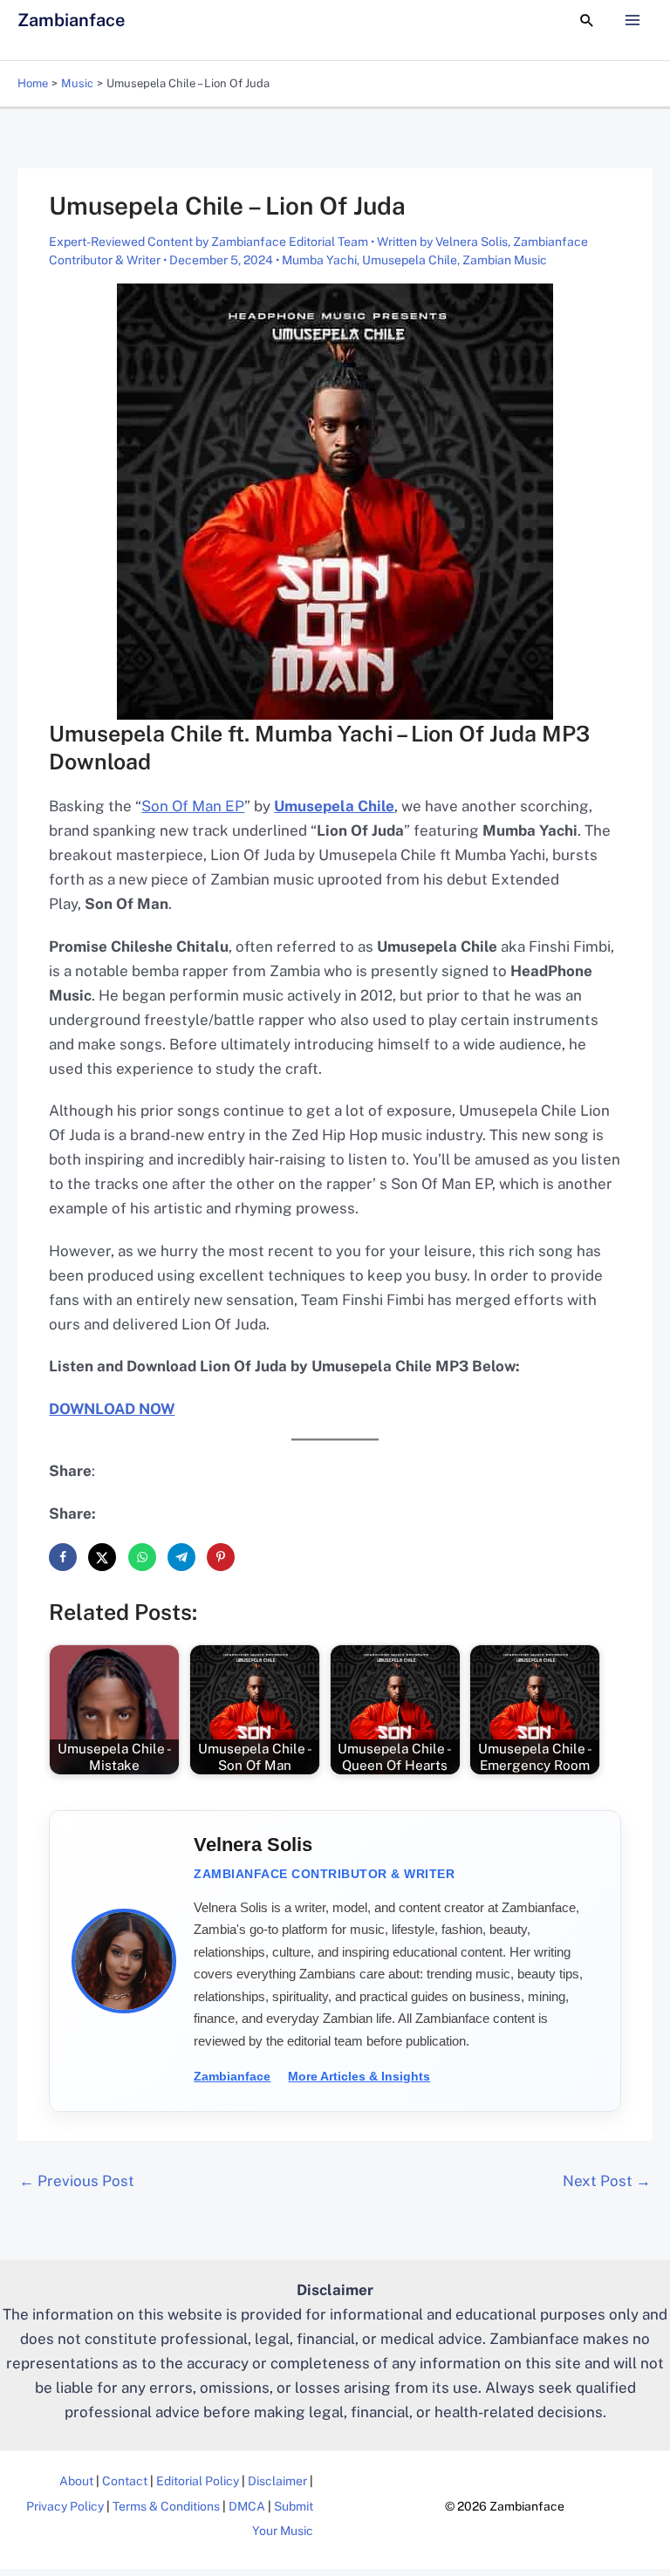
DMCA (247, 2506)
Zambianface (71, 20)
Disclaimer (277, 2481)
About (76, 2481)
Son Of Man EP (193, 806)
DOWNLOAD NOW (112, 1409)
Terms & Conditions (166, 2506)
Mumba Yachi (319, 260)
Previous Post (77, 2181)
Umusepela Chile (410, 260)
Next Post (607, 2181)
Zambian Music (505, 260)
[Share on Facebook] (63, 1557)
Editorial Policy (198, 2481)
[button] (587, 20)
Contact (125, 2481)
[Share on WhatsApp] (142, 1557)
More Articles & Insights (359, 2076)
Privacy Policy (65, 2506)
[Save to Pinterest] (221, 1557)
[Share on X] (102, 1557)
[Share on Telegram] (181, 1557)
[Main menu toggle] (633, 20)
